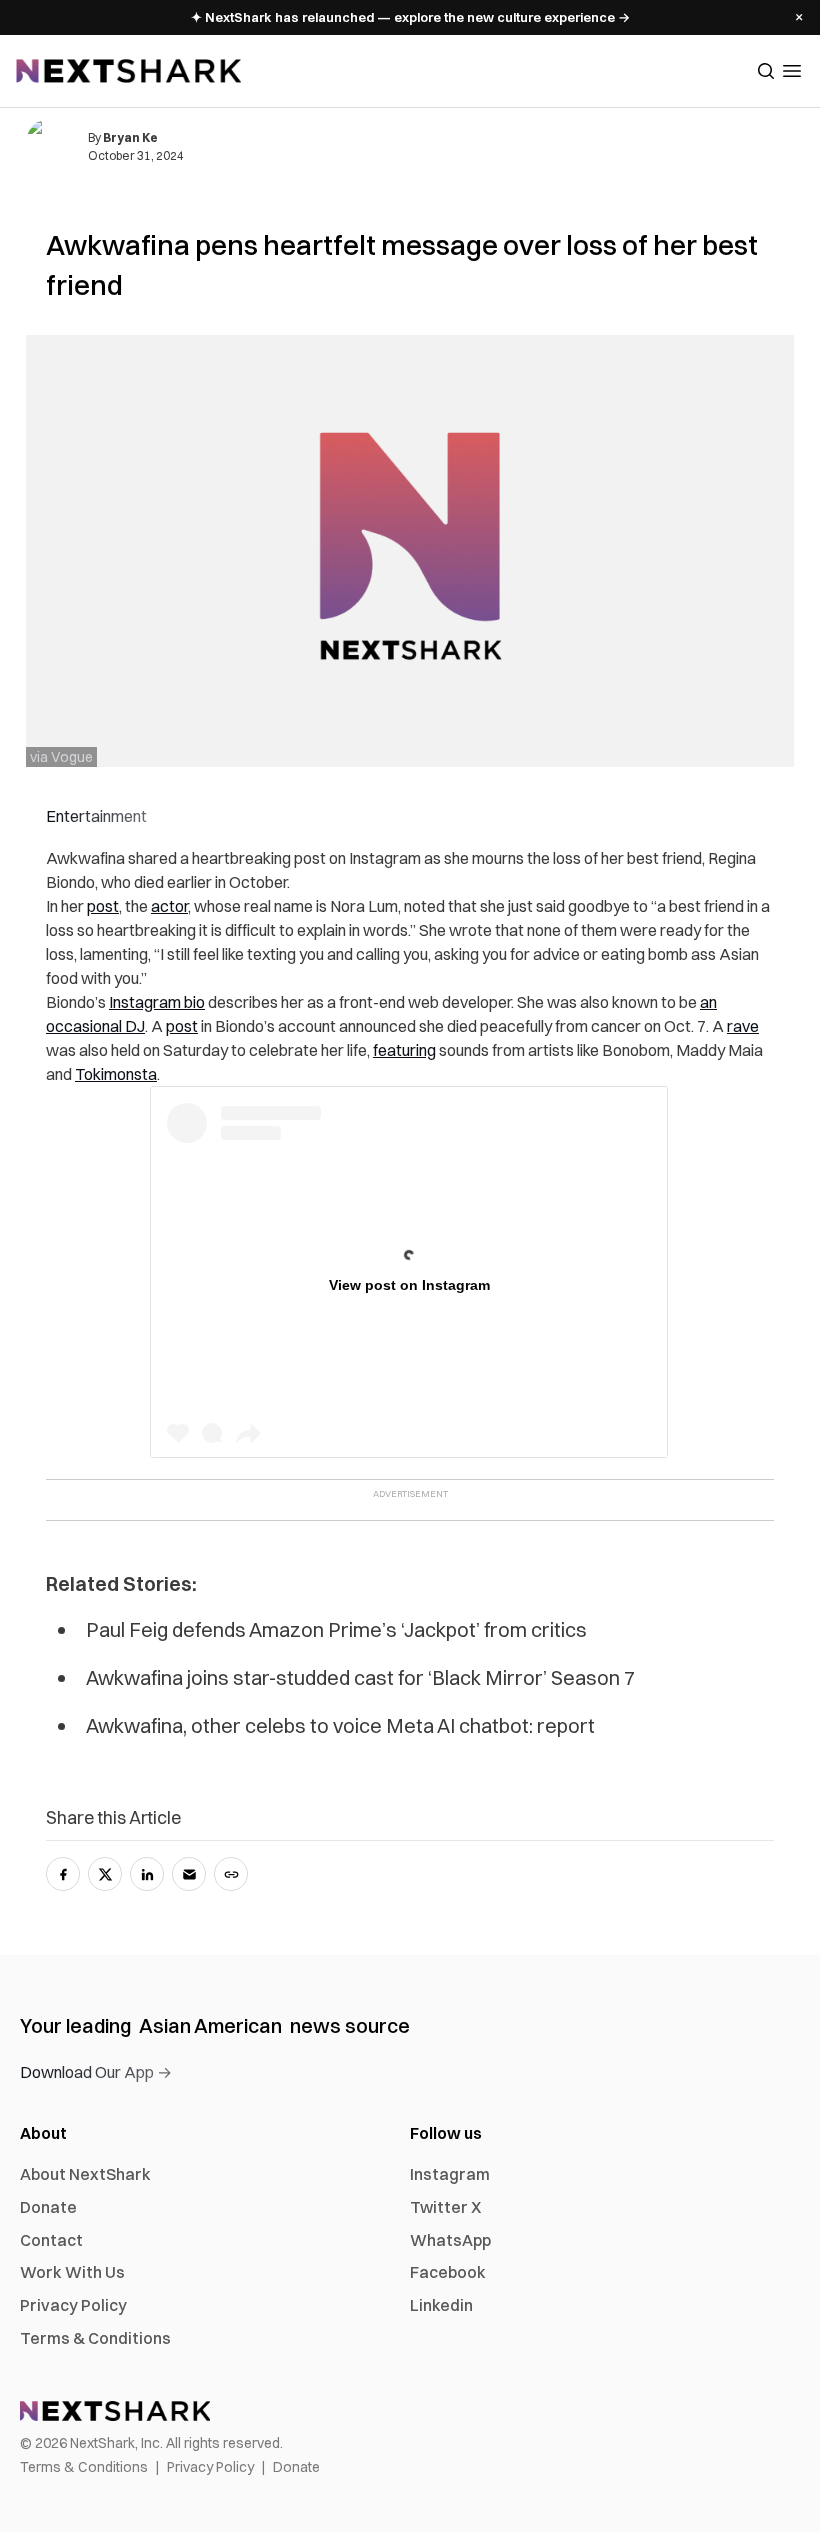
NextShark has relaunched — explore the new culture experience (410, 17)
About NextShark (85, 2174)
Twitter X (445, 2207)
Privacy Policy (73, 2305)
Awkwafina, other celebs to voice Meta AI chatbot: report (340, 1725)
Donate (48, 2207)
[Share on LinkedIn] (147, 1874)
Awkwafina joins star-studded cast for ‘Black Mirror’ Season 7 (361, 1677)
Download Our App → (96, 2072)
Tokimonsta (116, 1074)
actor (169, 906)
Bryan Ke (130, 137)
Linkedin (441, 2305)
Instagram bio (157, 1002)
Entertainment (96, 816)
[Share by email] (189, 1874)
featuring (404, 1050)
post (103, 906)
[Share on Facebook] (63, 1874)
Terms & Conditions (95, 2338)
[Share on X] (105, 1874)
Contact (51, 2240)
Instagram (450, 2174)
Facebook (448, 2272)
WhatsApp (450, 2240)
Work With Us (72, 2272)
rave (743, 1026)
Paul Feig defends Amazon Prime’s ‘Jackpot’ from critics (336, 1629)
